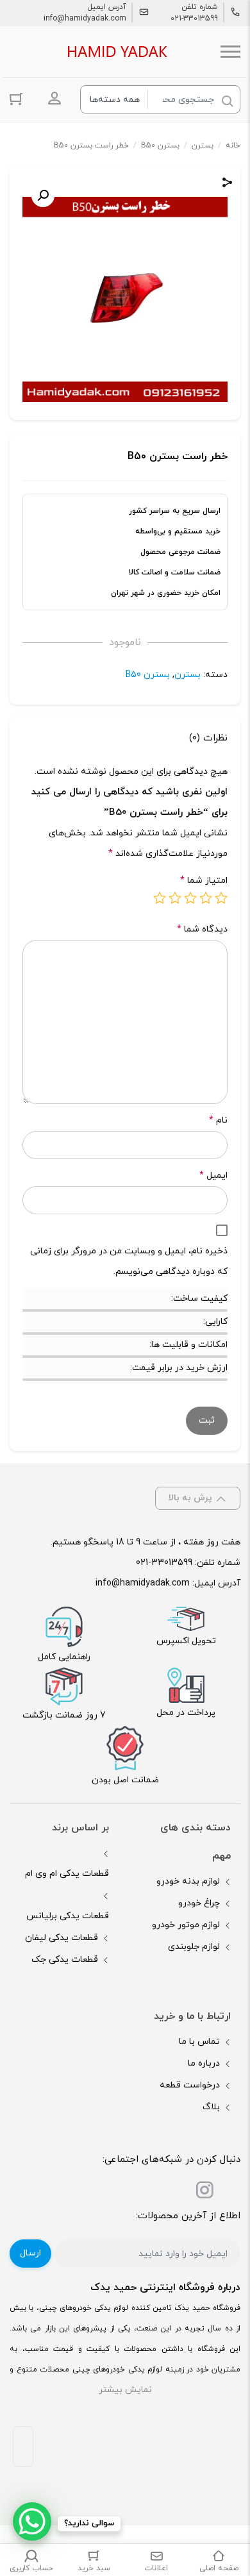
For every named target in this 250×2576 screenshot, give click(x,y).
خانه (233, 146)
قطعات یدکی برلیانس (68, 1916)
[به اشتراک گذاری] (228, 184)
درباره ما (204, 2063)
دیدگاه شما (202, 929)
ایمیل (213, 1175)
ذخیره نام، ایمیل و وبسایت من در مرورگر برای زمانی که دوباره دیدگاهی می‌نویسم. (129, 1261)
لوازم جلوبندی (194, 1947)
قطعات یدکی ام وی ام (67, 1874)
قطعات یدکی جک (65, 1960)
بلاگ (211, 2107)
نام (218, 1120)
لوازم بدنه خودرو (188, 1881)
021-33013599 (194, 19)
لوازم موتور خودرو (186, 1925)
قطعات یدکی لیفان (62, 1938)
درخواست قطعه (190, 2085)
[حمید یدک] (115, 52)
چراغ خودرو (199, 1903)
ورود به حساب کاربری (54, 98)
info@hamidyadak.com (85, 19)
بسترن (203, 146)
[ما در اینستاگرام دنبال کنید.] (204, 2193)
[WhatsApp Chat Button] (32, 2522)
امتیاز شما (204, 881)
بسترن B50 (160, 146)
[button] (43, 196)
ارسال (30, 2253)
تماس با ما (199, 2042)
